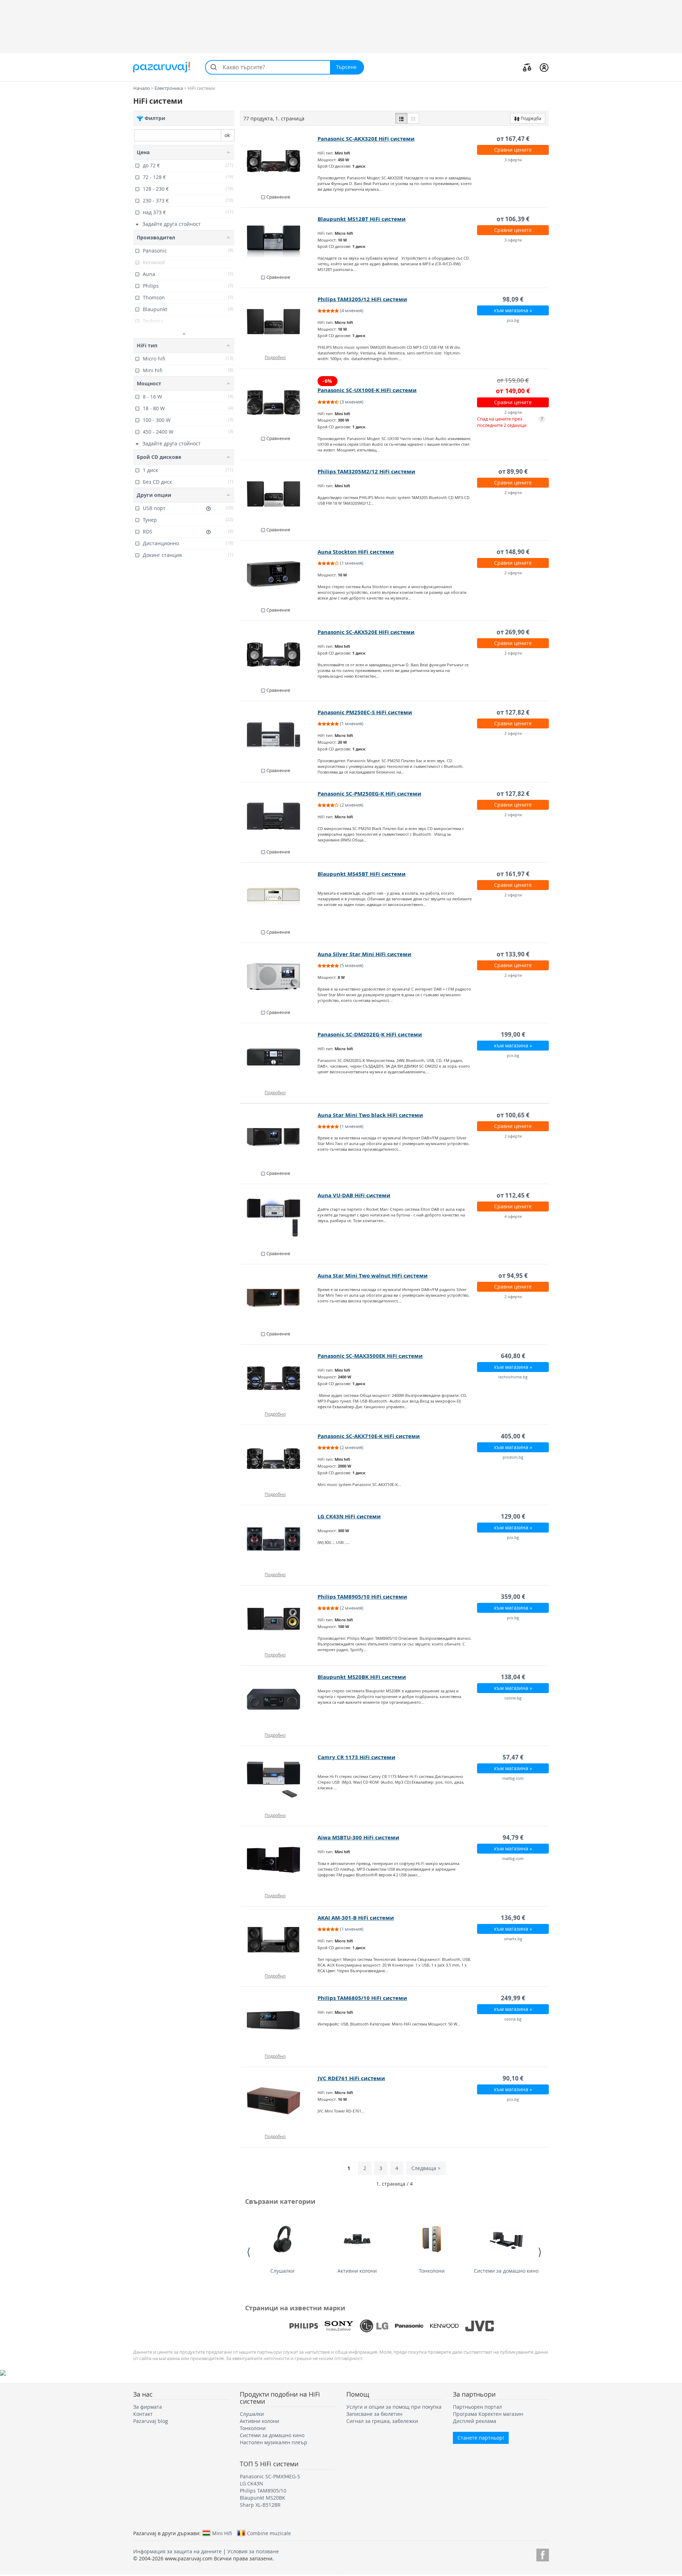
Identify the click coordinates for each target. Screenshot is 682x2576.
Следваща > (426, 2168)
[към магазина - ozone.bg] (279, 1699)
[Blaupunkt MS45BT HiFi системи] (279, 896)
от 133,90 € (513, 954)
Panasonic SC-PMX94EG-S (270, 2476)
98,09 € (513, 299)
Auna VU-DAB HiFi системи (354, 1195)
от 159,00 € (513, 380)
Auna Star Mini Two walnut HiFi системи (373, 1276)
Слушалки (282, 2271)
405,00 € (513, 1436)
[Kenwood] (444, 2326)
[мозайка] (413, 118)
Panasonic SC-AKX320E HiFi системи (366, 139)
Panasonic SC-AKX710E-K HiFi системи (369, 1436)
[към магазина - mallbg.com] (279, 1780)
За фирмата (148, 2407)
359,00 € (513, 1597)
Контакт (143, 2414)
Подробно (275, 357)
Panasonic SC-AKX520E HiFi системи (366, 632)
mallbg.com (513, 1778)
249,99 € (513, 1998)
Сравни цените (513, 150)
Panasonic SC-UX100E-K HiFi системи (367, 390)
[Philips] (304, 2326)
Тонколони (432, 2271)
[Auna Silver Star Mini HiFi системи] (279, 977)
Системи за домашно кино (506, 2271)
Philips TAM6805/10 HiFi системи (362, 1998)
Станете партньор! (481, 2438)
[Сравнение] (527, 67)
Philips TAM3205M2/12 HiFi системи (366, 471)
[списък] (401, 118)
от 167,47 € (513, 139)
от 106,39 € (513, 219)
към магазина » (513, 310)
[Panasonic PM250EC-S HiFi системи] (279, 735)
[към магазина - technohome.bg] (279, 1378)
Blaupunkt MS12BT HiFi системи (362, 219)
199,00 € (513, 1034)
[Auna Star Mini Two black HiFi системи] (279, 1138)
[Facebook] (543, 2554)
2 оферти (513, 412)
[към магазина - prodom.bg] (279, 1459)
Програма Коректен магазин (488, 2414)
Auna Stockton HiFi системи (356, 552)
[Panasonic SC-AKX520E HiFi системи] (279, 655)
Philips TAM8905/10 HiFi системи (362, 1597)
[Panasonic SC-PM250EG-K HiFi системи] (279, 816)
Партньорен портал (477, 2407)
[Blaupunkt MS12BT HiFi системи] (279, 242)
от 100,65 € (513, 1115)
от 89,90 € (513, 471)
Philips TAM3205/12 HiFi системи (362, 299)
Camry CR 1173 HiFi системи (356, 1757)
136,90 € (513, 1918)
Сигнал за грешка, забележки (382, 2421)
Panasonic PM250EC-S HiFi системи (365, 712)
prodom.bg (513, 1457)
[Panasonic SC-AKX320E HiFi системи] (279, 161)
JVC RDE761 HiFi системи (351, 2078)
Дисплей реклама (475, 2421)
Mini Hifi (222, 2533)
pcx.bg (513, 320)
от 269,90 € (513, 632)
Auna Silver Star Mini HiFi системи (364, 954)
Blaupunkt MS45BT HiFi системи (362, 874)
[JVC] (480, 2326)
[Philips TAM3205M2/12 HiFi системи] (279, 494)
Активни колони (357, 2271)
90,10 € (513, 2078)
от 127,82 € (513, 712)
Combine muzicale (269, 2533)
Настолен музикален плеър (274, 2442)
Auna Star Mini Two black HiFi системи (370, 1115)
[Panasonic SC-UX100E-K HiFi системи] (279, 403)
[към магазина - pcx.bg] (279, 322)
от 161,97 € (513, 874)
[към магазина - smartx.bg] (279, 1940)
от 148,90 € (513, 552)
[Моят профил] (544, 67)
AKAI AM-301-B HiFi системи (356, 1918)
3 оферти (513, 160)
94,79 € (513, 1837)
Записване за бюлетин (374, 2414)
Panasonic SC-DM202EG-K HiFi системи (370, 1034)
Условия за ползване (253, 2551)
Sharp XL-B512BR (260, 2505)
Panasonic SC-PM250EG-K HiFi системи (369, 794)
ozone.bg (513, 1698)
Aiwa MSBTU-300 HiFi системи (358, 1837)
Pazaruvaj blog (151, 2421)
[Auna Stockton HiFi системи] (279, 574)
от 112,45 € (513, 1195)
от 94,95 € (513, 1276)
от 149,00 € (513, 391)
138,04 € (513, 1677)
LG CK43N (251, 2483)
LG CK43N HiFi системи (349, 1516)
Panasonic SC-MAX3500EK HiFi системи (370, 1356)
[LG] (374, 2326)
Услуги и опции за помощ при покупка (394, 2407)
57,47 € (513, 1757)
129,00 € (513, 1516)
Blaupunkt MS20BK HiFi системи (362, 1677)
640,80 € (513, 1356)
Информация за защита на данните (177, 2551)
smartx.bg (513, 1939)
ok (227, 135)
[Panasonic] (409, 2326)
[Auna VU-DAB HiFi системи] (279, 1218)
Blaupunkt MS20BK (262, 2498)
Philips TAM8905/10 (263, 2491)
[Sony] (339, 2326)
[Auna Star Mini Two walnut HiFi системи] (279, 1298)
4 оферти (513, 1216)
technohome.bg (513, 1377)
